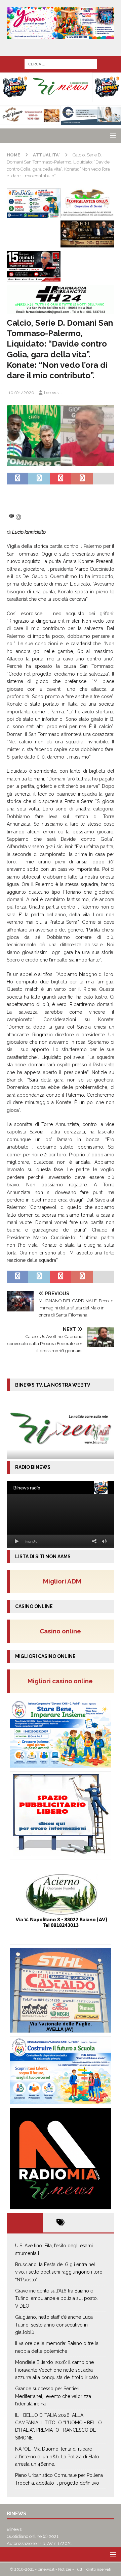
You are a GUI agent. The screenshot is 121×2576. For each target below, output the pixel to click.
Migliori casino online (62, 1681)
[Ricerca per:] (61, 64)
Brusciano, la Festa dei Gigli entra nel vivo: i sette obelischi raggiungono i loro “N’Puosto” (59, 2272)
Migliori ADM (62, 1581)
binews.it (53, 393)
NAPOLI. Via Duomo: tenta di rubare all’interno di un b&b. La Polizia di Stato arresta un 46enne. (57, 2456)
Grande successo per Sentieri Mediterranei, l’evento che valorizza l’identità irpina (53, 2396)
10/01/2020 (21, 393)
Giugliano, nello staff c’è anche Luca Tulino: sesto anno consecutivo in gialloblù (54, 2325)
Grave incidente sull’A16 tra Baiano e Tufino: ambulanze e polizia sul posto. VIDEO (56, 2298)
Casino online (62, 1631)
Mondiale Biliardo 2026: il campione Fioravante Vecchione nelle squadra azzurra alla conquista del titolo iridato (57, 2370)
